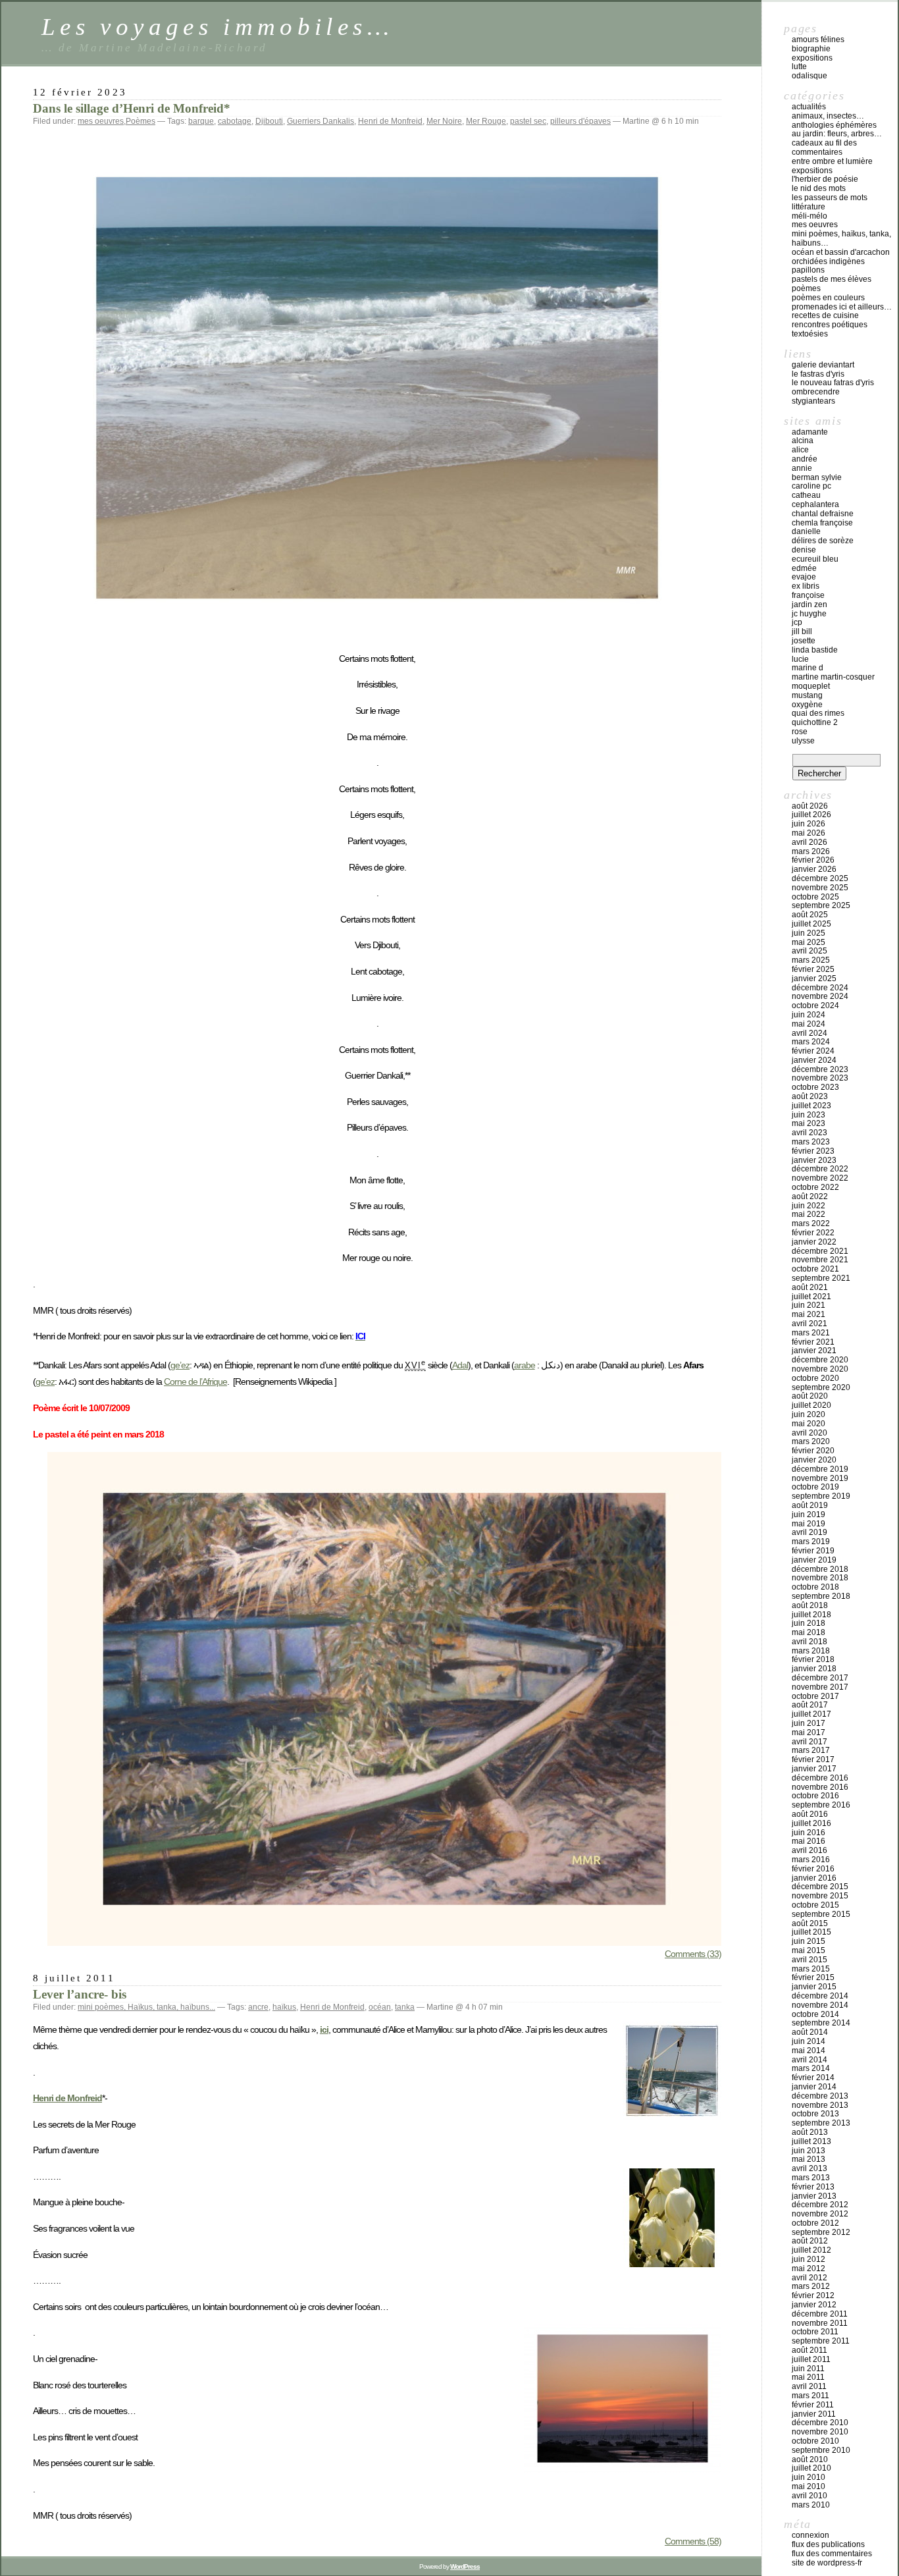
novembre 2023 (820, 1078)
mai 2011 (808, 2377)
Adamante (810, 432)
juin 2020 (809, 1414)
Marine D (808, 668)
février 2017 (813, 1759)
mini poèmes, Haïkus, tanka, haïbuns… (841, 238)
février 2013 (813, 2187)
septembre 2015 (821, 1914)
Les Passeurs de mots (830, 198)
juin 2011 (808, 2369)
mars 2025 (811, 960)
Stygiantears (813, 401)
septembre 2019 (821, 1496)
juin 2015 (809, 1941)
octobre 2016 (815, 1796)
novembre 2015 (820, 1896)
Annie (802, 468)
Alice (800, 450)
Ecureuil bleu (815, 559)
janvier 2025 (814, 979)
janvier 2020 (814, 1460)
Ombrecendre (816, 392)
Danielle (806, 531)
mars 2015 (811, 1969)
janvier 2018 (814, 1669)
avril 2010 (809, 2496)
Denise (804, 550)
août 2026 (810, 806)
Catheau (806, 495)
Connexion (810, 2535)
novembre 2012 (820, 2214)
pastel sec (528, 121)
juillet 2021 (811, 1297)
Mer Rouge (486, 121)
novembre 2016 (820, 1787)
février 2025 (813, 969)
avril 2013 (809, 2168)
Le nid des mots (819, 188)
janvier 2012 (814, 2305)
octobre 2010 (815, 2441)
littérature (809, 207)
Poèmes (141, 121)
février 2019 (813, 1551)
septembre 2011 (821, 2341)
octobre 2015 (815, 1905)
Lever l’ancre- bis (80, 1994)
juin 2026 (809, 824)
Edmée (804, 568)
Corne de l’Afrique (195, 1382)
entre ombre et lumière (832, 161)
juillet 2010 (811, 2468)
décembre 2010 (820, 2423)
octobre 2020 (815, 1378)
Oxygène (807, 705)
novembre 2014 (820, 2005)
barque (201, 121)
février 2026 (813, 860)
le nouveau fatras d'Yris (833, 383)
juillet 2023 (811, 1106)
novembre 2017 (820, 1687)
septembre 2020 (821, 1387)
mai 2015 (809, 1950)
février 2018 (813, 1659)
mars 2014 (811, 2068)
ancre (258, 2007)
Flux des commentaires (832, 2554)
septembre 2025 (821, 905)
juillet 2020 (811, 1405)
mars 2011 (810, 2396)
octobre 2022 (815, 1187)
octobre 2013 (815, 2114)
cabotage (235, 121)
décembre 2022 (820, 1169)
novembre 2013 (820, 2105)
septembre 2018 (821, 1596)
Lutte (799, 67)
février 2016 (813, 1869)
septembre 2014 (821, 2023)
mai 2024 (809, 1024)
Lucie (800, 659)
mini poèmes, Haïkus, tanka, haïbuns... (146, 2007)
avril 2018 (809, 1642)
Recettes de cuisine (825, 315)
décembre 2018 (820, 1569)
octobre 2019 (815, 1487)
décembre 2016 (820, 1778)
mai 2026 (809, 833)
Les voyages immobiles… (218, 27)
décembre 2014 (820, 1996)
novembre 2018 (820, 1578)
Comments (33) (693, 1954)
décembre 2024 (820, 988)
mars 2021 (811, 1333)
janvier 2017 (814, 1769)
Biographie (811, 49)
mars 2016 (811, 1860)
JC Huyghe (809, 614)
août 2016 (810, 1814)
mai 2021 (809, 1314)
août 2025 (810, 915)
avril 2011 (809, 2386)
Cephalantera (815, 504)
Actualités (809, 107)
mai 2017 (809, 1732)
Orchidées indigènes (828, 261)
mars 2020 (811, 1441)
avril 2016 (809, 1850)
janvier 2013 (814, 2196)
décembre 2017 (820, 1678)
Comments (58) (693, 2541)
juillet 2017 (811, 1714)
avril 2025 (809, 951)
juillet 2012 (811, 2250)
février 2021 (813, 1342)
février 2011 (813, 2405)
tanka (405, 2007)
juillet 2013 (811, 2141)
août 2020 (810, 1396)
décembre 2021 (820, 1251)
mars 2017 (811, 1750)
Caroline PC (811, 486)
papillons (808, 270)
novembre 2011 (820, 2323)
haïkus (284, 2007)
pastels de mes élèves (832, 279)
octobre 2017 (815, 1696)
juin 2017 (809, 1723)
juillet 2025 (811, 924)
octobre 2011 (815, 2332)
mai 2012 (809, 2268)
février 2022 (813, 1233)
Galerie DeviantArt (823, 365)
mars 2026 (811, 851)
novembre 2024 (820, 996)
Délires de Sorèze (823, 541)
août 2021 (810, 1287)
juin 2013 (809, 2151)
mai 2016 (809, 1841)
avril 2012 (809, 2278)
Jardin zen (809, 604)
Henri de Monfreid (390, 121)
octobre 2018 (815, 1587)
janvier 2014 (814, 2087)
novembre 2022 (820, 1178)
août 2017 (810, 1705)
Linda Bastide (815, 650)
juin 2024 (809, 1015)
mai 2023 (809, 1123)
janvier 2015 (814, 1987)
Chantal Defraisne (823, 514)
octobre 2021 (815, 1269)
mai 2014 (809, 2051)
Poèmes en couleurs (828, 298)
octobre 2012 (815, 2223)
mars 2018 (811, 1651)
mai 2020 (809, 1424)
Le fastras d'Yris (818, 374)
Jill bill (802, 631)
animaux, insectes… (828, 116)
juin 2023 (809, 1115)
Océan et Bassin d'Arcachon (841, 252)
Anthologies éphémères (834, 125)
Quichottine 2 (815, 722)
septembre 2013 (821, 2123)
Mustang (807, 695)
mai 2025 (809, 942)
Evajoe (804, 577)
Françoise (808, 595)
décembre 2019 (820, 1469)
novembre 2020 (820, 1369)
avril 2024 (809, 1033)
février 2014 (813, 2078)
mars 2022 (811, 1223)
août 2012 (810, 2241)
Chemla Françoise (822, 523)
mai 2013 (809, 2159)
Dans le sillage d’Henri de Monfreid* (132, 108)
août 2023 (810, 1096)
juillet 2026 (811, 815)
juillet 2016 (811, 1823)
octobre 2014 (815, 2014)
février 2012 (813, 2295)
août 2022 (810, 1196)
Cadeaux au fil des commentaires (824, 148)
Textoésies (810, 334)
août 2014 (810, 2032)
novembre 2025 (820, 888)
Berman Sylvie (817, 477)
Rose (800, 732)
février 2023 (813, 1151)
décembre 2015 (820, 1887)
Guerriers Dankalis (321, 121)
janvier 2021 (814, 1351)
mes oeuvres (101, 121)
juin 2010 (809, 2477)
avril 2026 (809, 842)
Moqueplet (811, 686)
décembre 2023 (820, 1069)
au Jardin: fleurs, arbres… (837, 134)
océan (380, 2007)
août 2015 (810, 1923)
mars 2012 (811, 2286)
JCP (797, 622)
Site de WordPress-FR (827, 2563)
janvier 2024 (814, 1060)
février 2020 (813, 1451)
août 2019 (810, 1505)
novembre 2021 (820, 1260)
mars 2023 (811, 1142)
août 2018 (810, 1605)
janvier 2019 (814, 1560)
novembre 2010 (820, 2432)
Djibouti (269, 121)
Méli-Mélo (809, 216)
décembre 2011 (820, 2314)
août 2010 (810, 2459)
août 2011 (809, 2350)
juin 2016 (809, 1833)
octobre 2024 (815, 1006)
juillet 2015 (811, 1932)
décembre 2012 (820, 2205)
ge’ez (180, 1365)
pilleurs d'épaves (580, 121)
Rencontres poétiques (830, 325)
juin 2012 (809, 2259)
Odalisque (809, 76)
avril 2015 (809, 1960)
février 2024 (813, 1051)
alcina (803, 441)
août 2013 (810, 2132)
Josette (804, 641)
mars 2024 (811, 1042)
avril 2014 (809, 2060)
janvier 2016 (814, 1878)
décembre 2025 (820, 878)
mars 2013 (811, 2178)
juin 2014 (809, 2041)
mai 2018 (809, 1632)
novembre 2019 (820, 1478)
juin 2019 (809, 1515)
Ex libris (806, 586)
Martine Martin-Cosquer (833, 677)
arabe (525, 1365)
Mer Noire (444, 121)
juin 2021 (809, 1305)
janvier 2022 (814, 1242)
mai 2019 (809, 1524)
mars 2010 (811, 2505)
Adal (460, 1365)
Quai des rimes (818, 713)
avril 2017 (809, 1742)
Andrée (805, 459)
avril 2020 (809, 1433)
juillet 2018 (811, 1615)
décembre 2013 (820, 2096)
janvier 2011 (814, 2414)
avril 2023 (809, 1133)
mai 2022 (809, 1214)
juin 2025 (809, 933)
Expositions (812, 58)
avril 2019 (809, 1532)
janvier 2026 (814, 869)
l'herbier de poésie (825, 179)
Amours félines (818, 40)
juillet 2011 (811, 2359)
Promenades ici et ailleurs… (842, 307)
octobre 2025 (815, 897)
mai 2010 (809, 2486)
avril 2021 (809, 1324)
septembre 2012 (821, 2232)
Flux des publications (828, 2544)
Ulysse (803, 741)
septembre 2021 (821, 1278)
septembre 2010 (821, 2450)
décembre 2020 (820, 1360)
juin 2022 (809, 1206)
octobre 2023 (815, 1087)
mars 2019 (811, 1542)
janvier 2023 (814, 1160)
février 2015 (813, 1977)
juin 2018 (809, 1623)
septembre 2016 (821, 1805)
